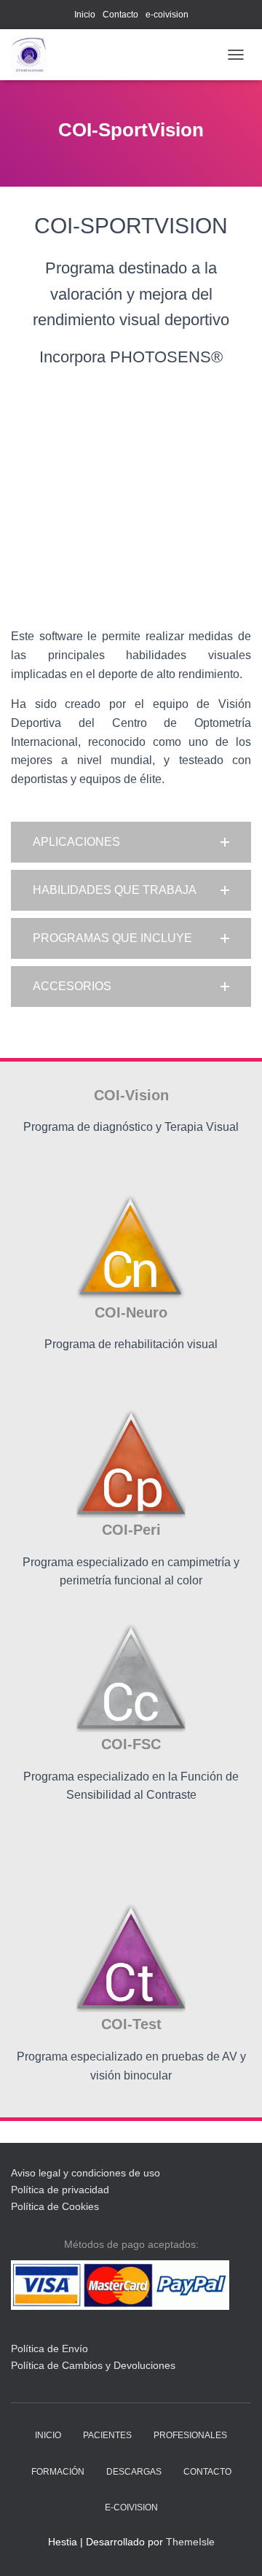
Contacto (120, 15)
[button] (131, 842)
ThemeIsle (190, 2542)
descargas (134, 2472)
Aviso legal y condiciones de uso (86, 2173)
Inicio (85, 15)
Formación (58, 2472)
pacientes (107, 2435)
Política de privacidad (60, 2190)
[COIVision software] (35, 55)
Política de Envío (49, 2349)
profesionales (190, 2435)
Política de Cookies (55, 2206)
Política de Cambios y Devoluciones (93, 2365)
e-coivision (167, 15)
